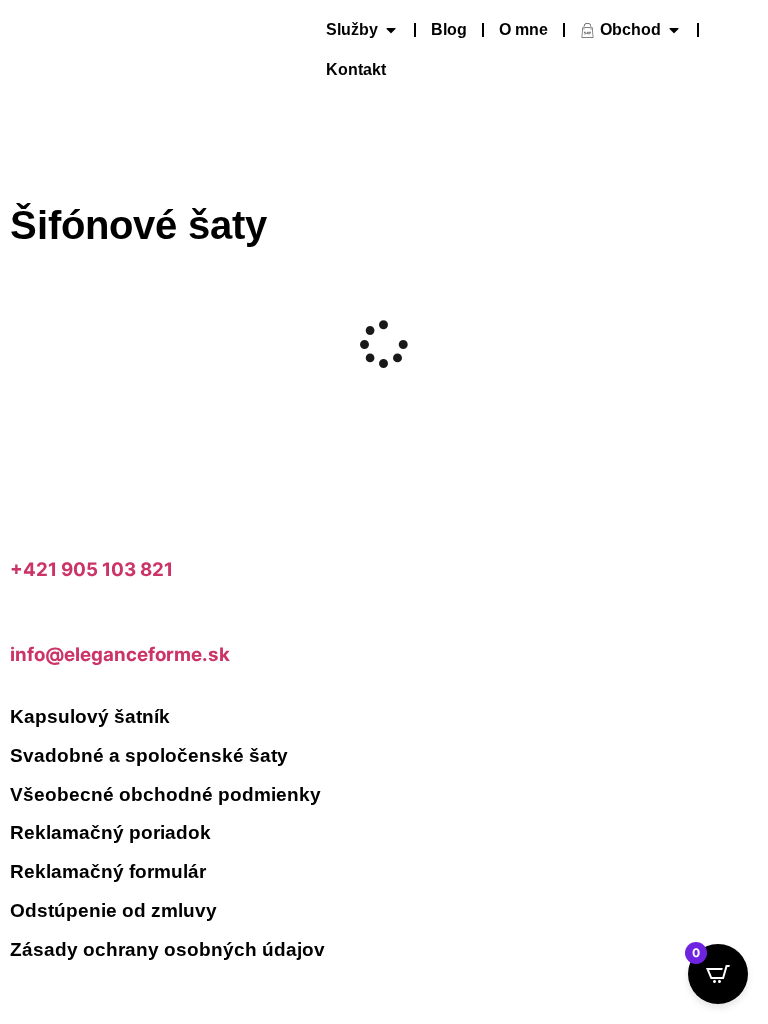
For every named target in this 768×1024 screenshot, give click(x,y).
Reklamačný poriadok (110, 832)
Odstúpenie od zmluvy (113, 910)
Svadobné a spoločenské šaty (149, 755)
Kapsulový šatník (90, 716)
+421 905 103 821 (91, 569)
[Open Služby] (391, 30)
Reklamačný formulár (108, 871)
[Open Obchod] (674, 30)
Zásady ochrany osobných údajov (167, 949)
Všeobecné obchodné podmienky (165, 794)
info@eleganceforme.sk (120, 654)
